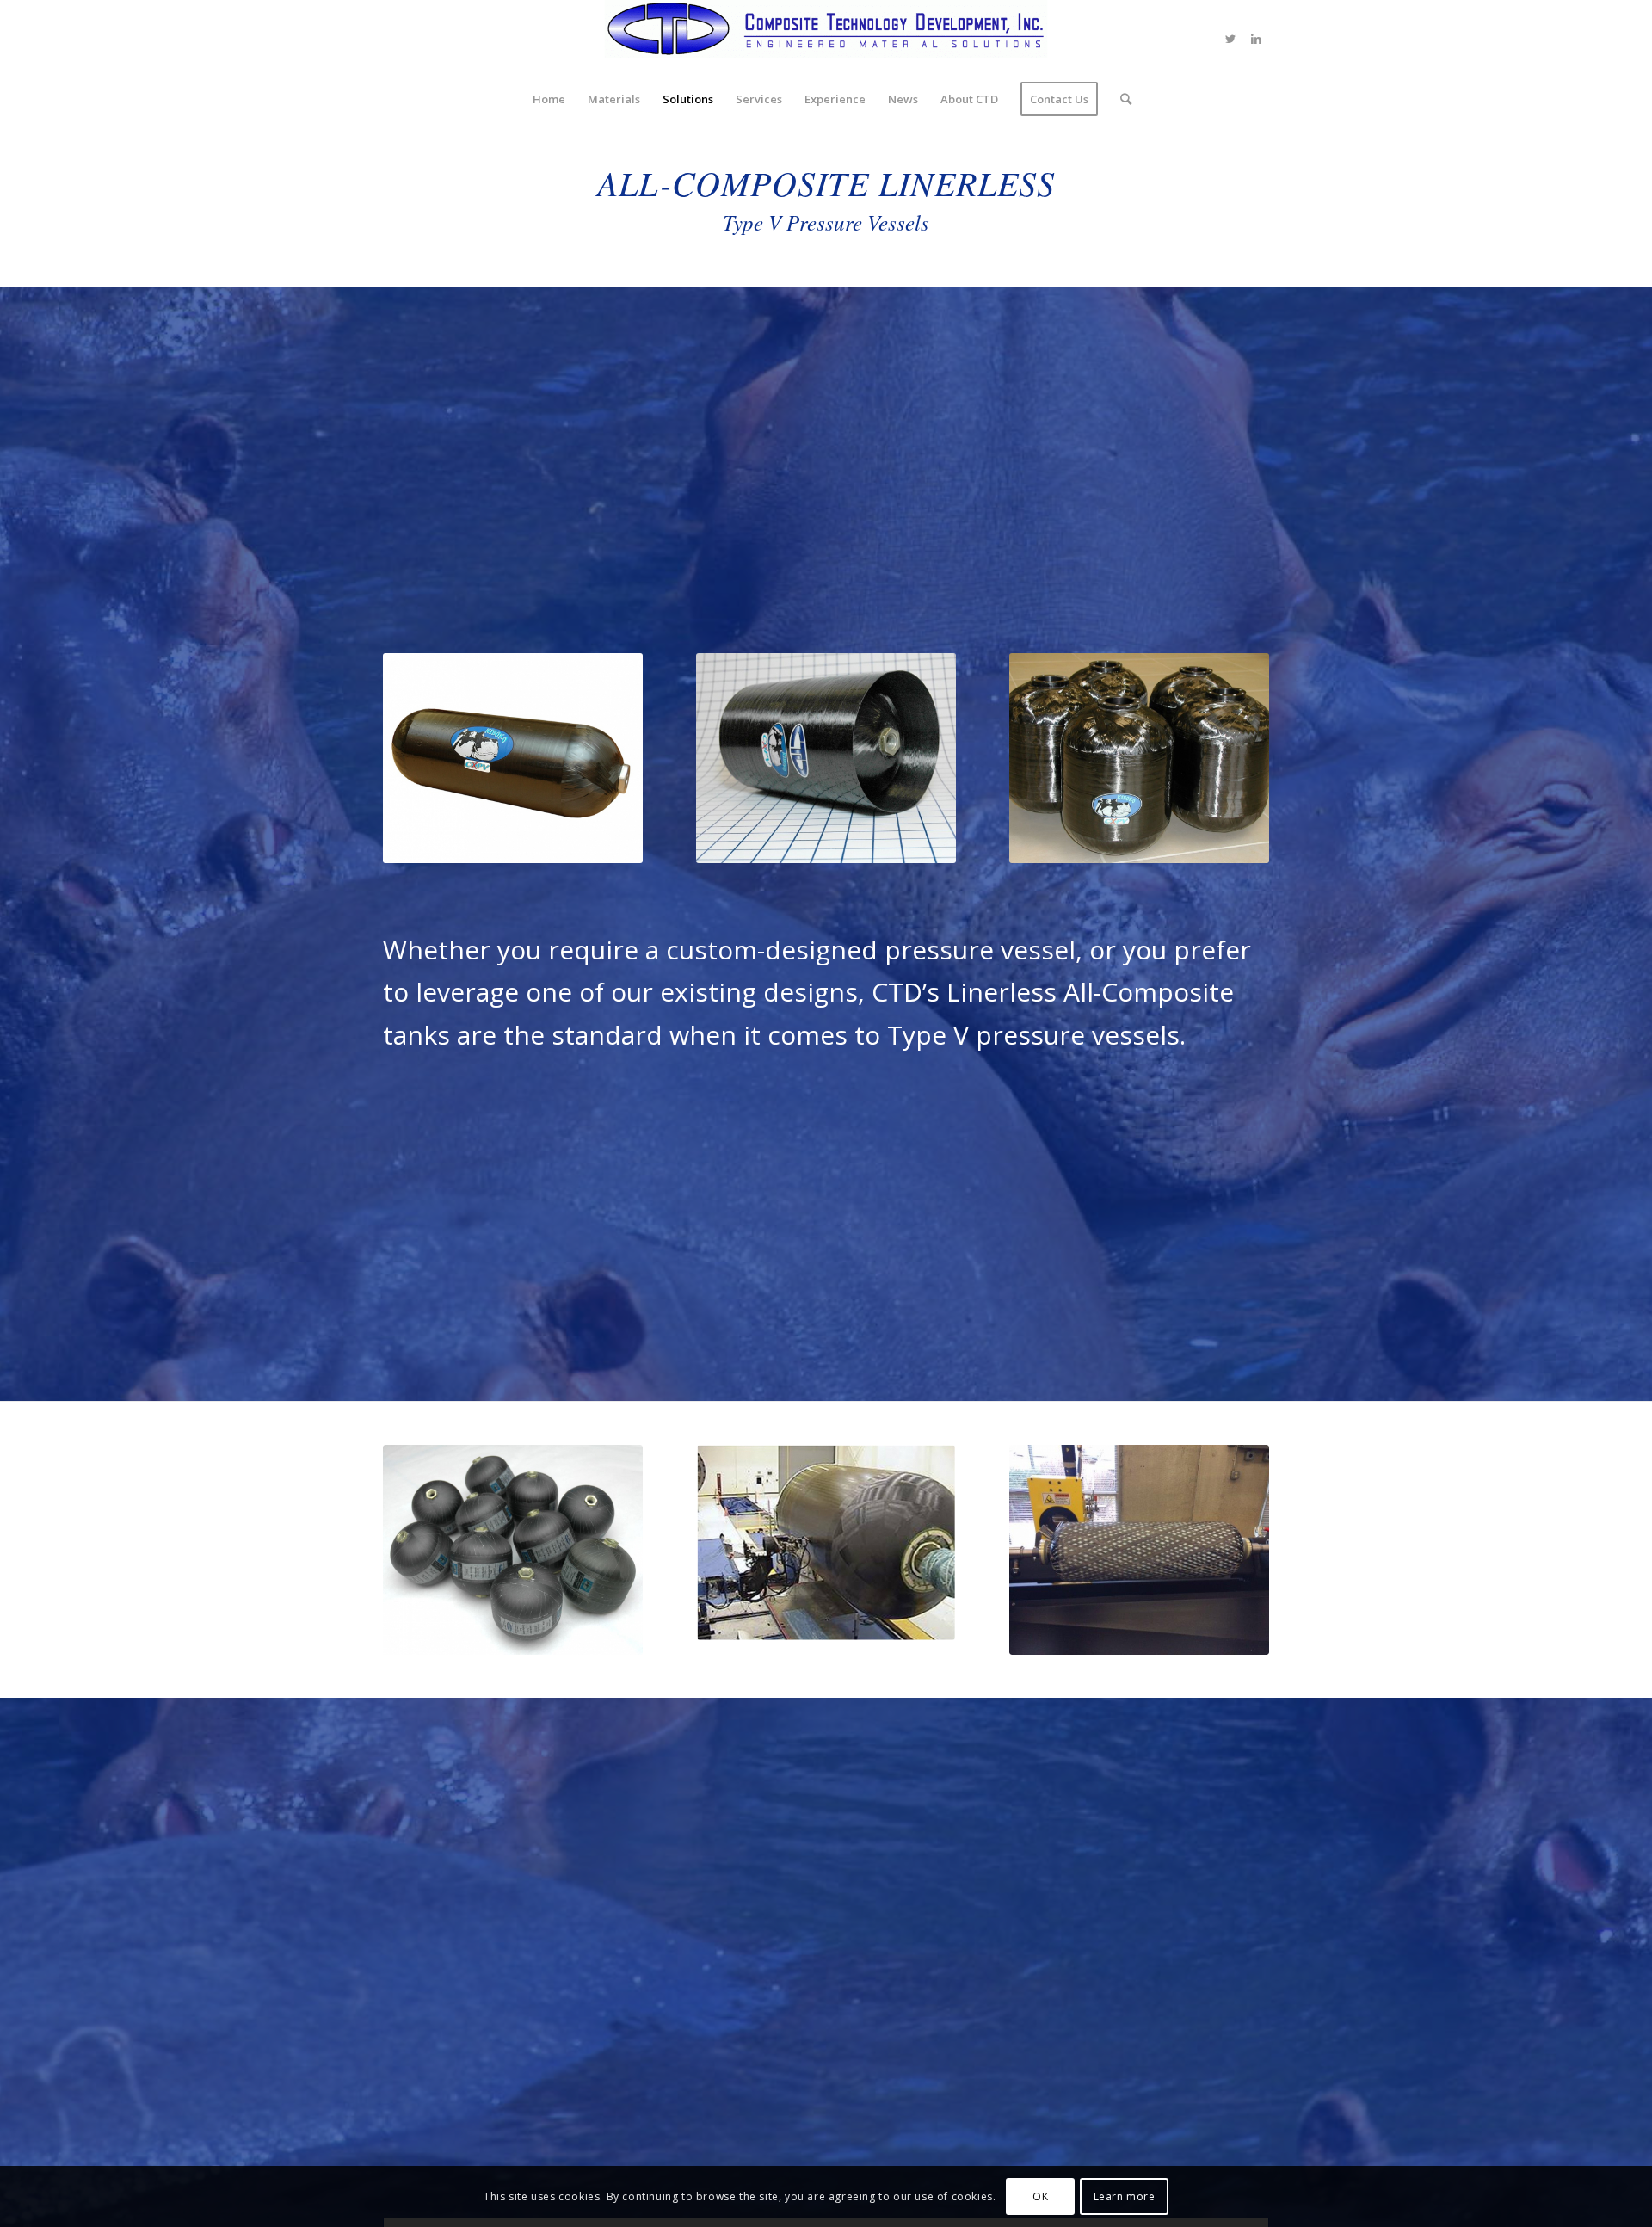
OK (1040, 2196)
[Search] (1120, 99)
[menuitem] (549, 99)
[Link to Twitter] (1230, 39)
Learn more (1125, 2196)
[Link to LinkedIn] (1256, 39)
